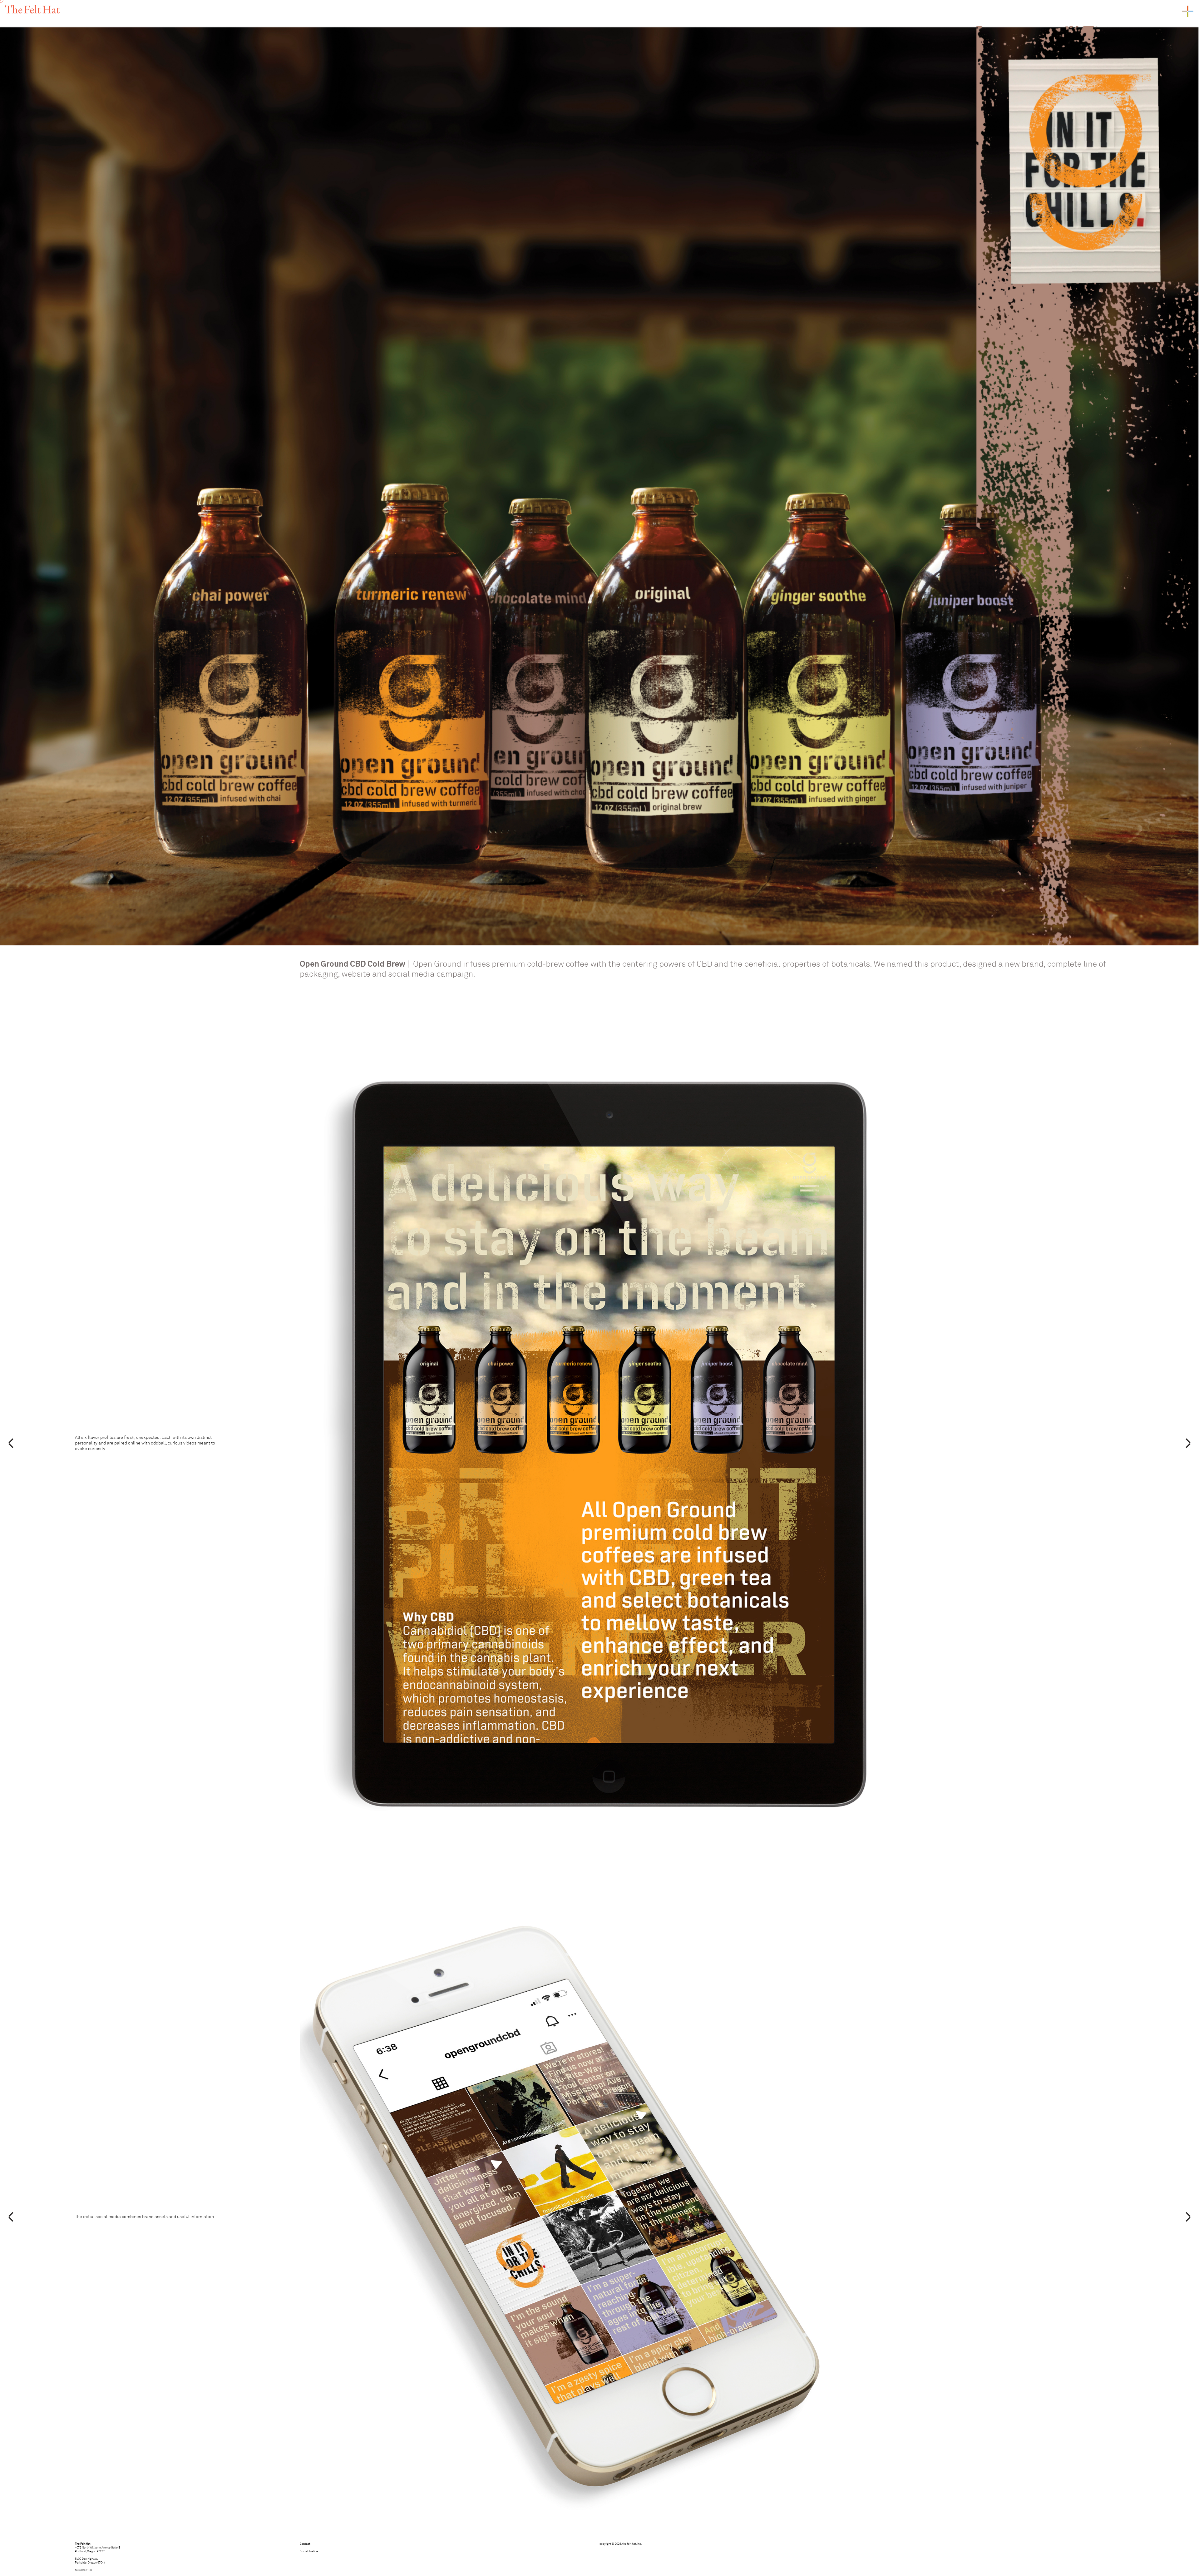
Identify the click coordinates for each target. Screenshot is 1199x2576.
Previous (11, 1443)
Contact (305, 2544)
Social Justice (309, 2551)
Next (1188, 1443)
